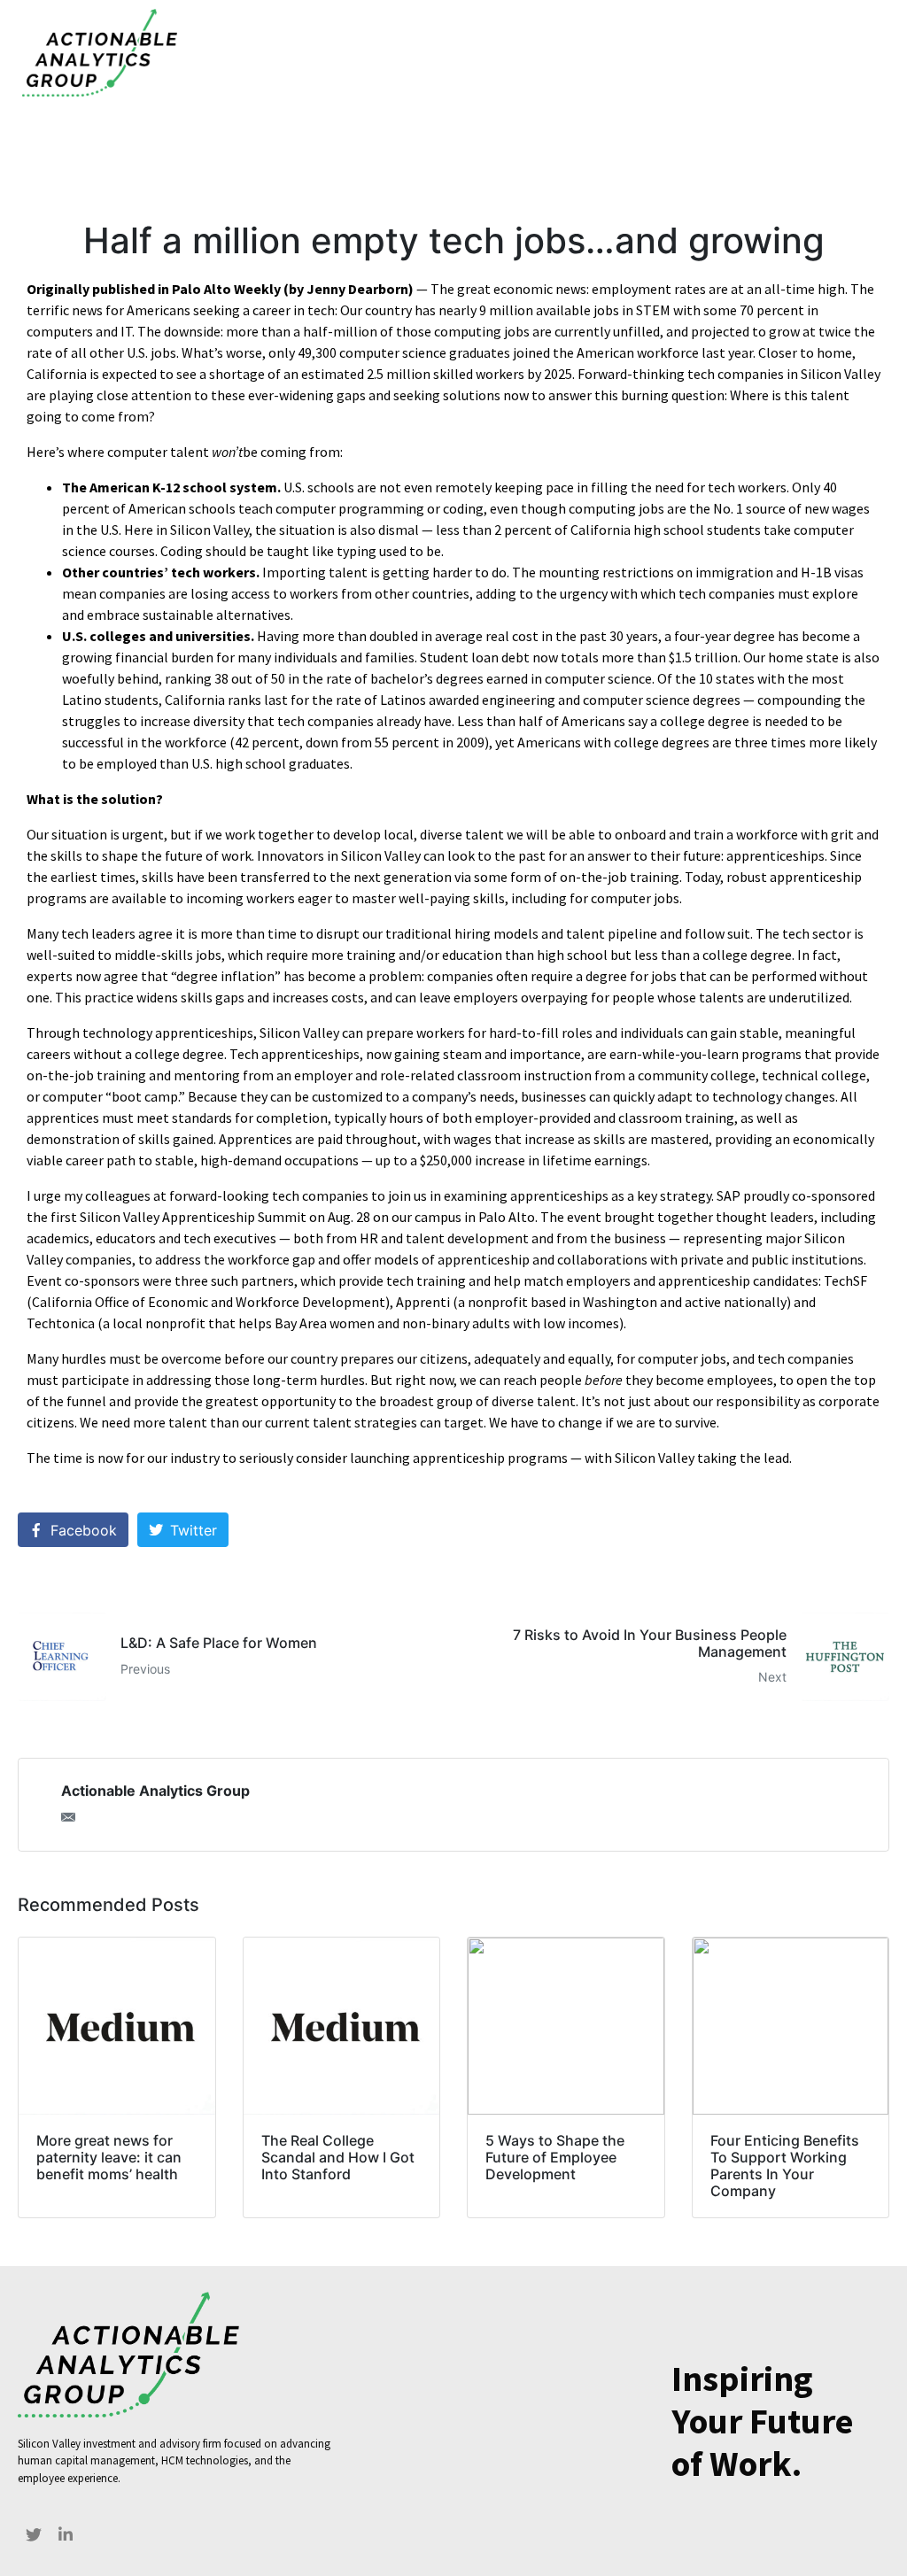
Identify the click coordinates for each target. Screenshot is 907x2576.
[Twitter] (34, 2534)
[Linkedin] (66, 2534)
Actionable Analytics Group (155, 1791)
